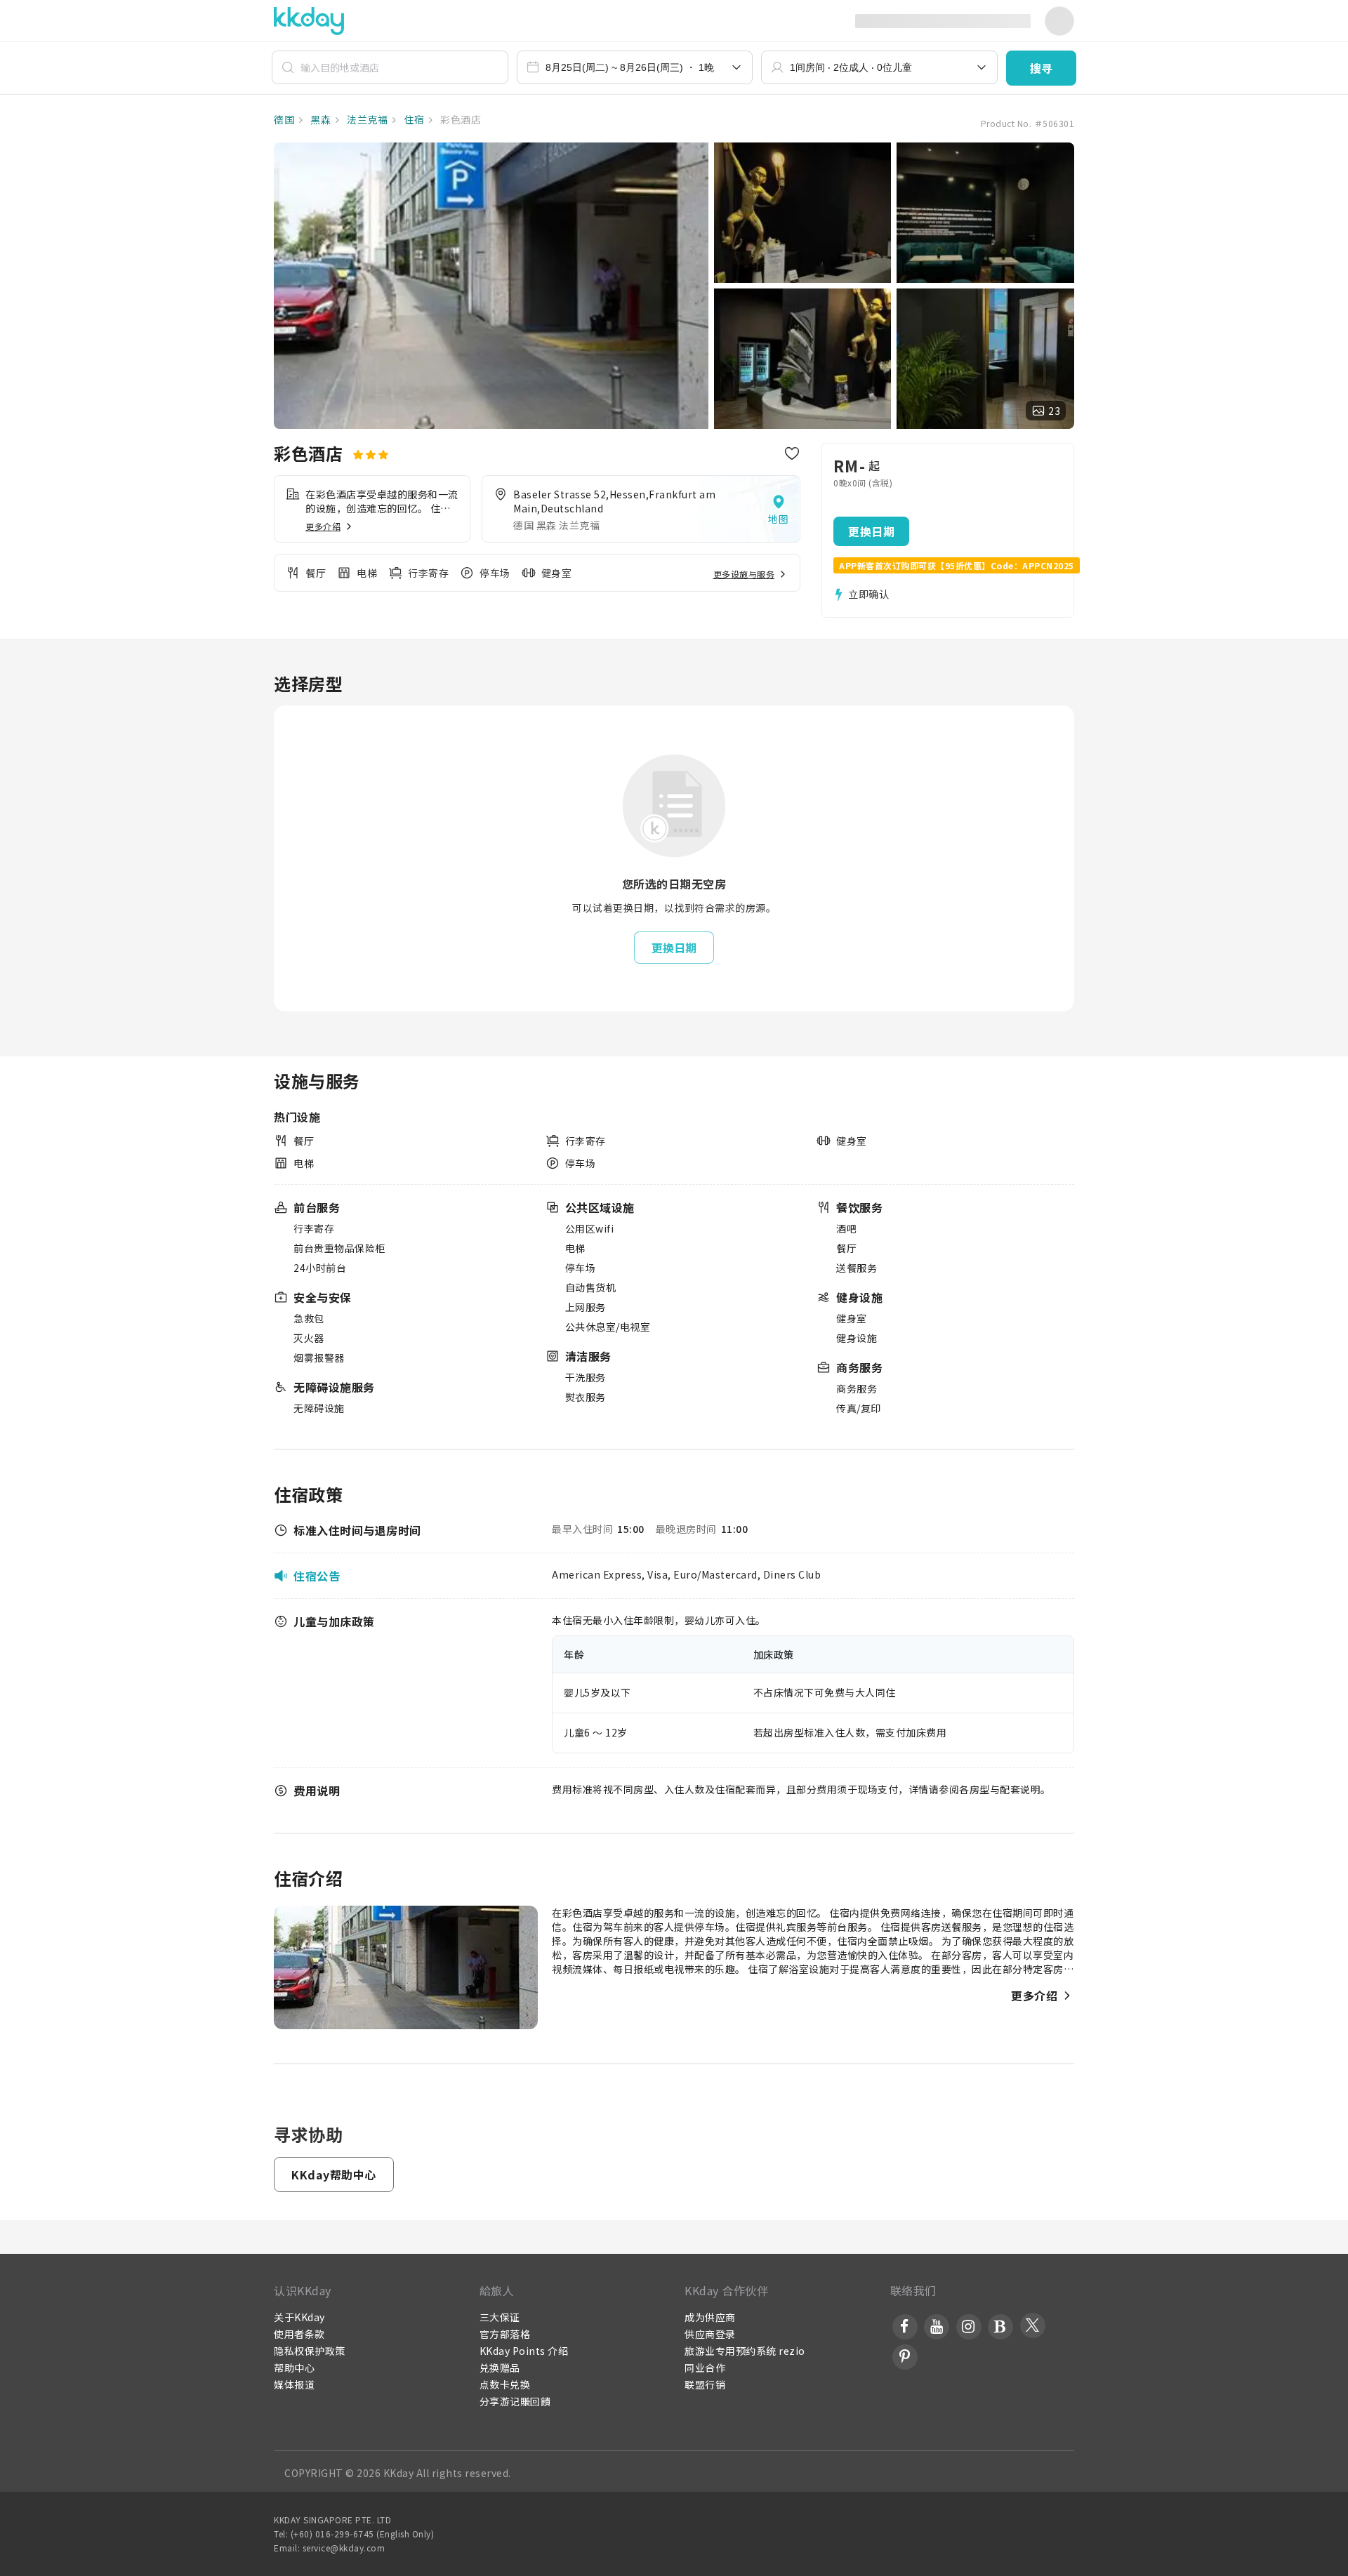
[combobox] (635, 67)
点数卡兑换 (505, 2384)
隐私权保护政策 (310, 2351)
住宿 (413, 119)
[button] (1041, 68)
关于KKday (299, 2317)
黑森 (320, 119)
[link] (641, 509)
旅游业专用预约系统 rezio (745, 2351)
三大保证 (500, 2317)
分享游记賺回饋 (515, 2401)
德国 (284, 119)
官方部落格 (505, 2334)
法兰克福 (366, 119)
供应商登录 (710, 2334)
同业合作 (705, 2368)
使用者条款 (299, 2334)
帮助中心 (294, 2368)
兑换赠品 (500, 2368)
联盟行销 (705, 2384)
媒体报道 (294, 2384)
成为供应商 (710, 2317)
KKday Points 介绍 (524, 2351)
